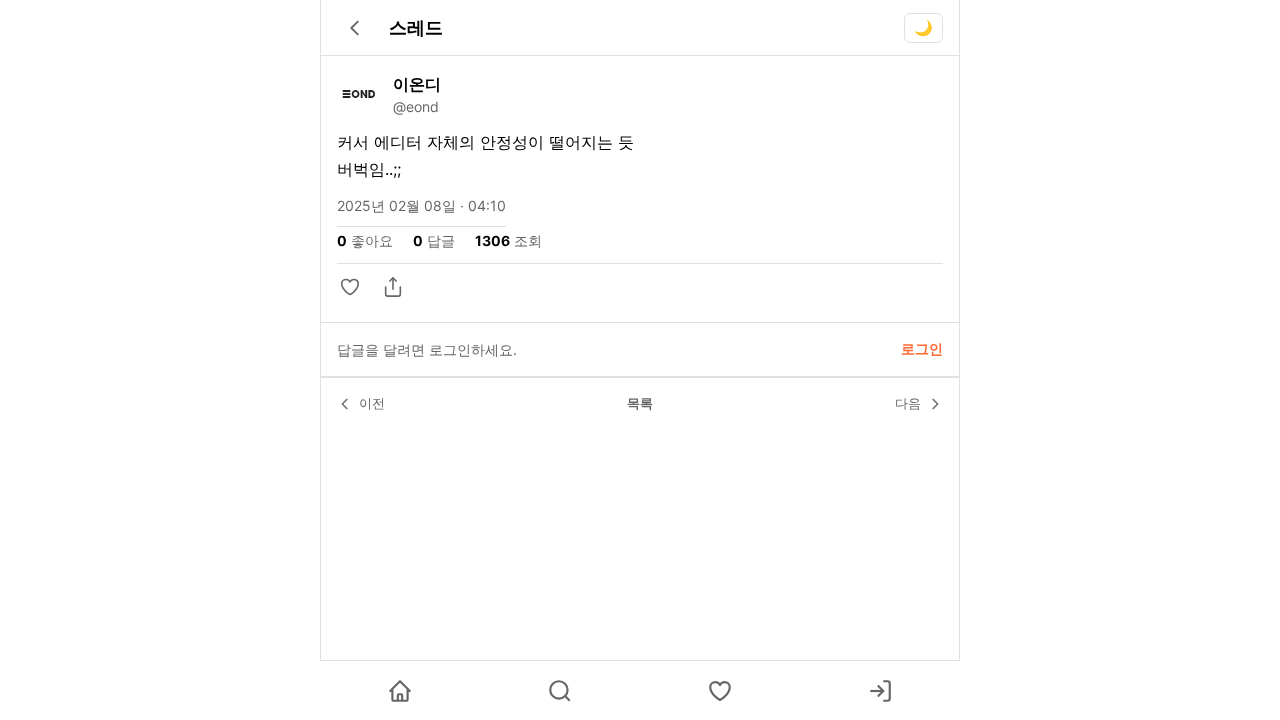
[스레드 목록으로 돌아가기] (355, 28)
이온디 (417, 84)
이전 (372, 403)
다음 (908, 403)
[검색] (560, 691)
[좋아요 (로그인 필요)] (720, 691)
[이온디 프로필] (359, 94)
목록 (640, 403)
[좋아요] (352, 287)
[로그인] (880, 691)
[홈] (400, 691)
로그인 (922, 348)
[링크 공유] (393, 287)
